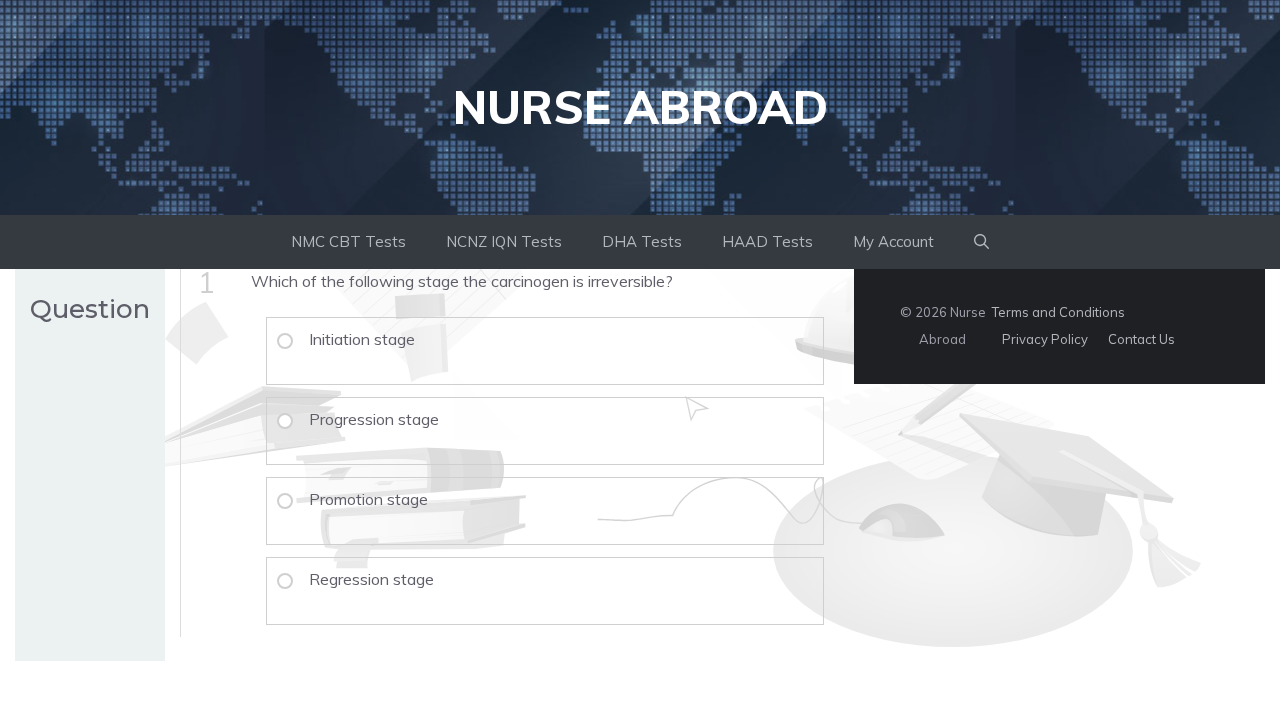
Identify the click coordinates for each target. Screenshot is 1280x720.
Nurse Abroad (640, 107)
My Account (893, 241)
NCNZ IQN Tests (504, 241)
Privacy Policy (1045, 339)
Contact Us (1141, 339)
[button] (981, 242)
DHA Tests (642, 241)
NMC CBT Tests (348, 241)
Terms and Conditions (1058, 312)
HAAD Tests (767, 241)
